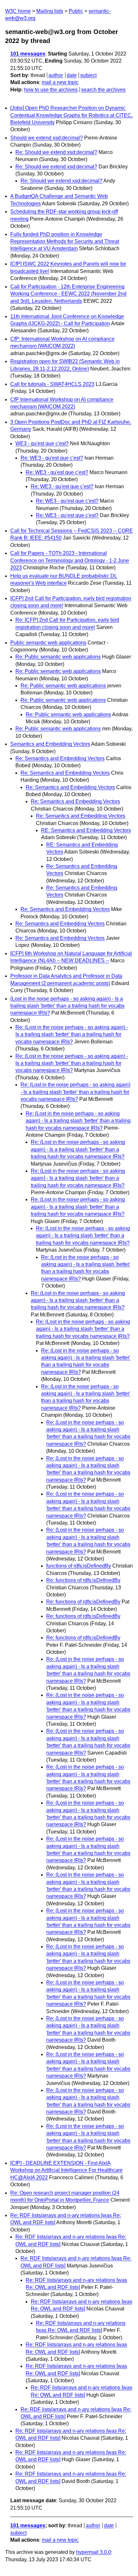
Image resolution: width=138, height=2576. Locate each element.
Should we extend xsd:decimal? (47, 138)
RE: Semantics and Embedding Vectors (86, 830)
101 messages (28, 54)
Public (76, 11)
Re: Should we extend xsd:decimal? (56, 152)
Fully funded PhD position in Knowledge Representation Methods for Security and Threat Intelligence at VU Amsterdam (65, 242)
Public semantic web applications (48, 643)
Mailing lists (50, 11)
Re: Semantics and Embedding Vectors (60, 758)
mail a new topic (60, 82)
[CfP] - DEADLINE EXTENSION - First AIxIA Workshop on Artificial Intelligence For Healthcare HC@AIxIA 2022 (66, 2170)
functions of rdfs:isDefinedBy (79, 1566)
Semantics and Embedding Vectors (50, 744)
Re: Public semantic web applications (58, 657)
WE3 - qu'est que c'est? (42, 443)
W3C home (18, 11)
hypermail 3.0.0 (94, 2552)
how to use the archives (51, 90)
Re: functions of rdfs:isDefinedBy (83, 1580)
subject (88, 75)
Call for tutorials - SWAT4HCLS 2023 (52, 384)
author (56, 75)
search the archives (103, 90)
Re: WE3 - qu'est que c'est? (52, 458)
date (72, 75)
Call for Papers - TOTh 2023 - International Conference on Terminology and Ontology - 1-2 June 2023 (70, 560)
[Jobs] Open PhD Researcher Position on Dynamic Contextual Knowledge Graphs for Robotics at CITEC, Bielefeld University (71, 115)
